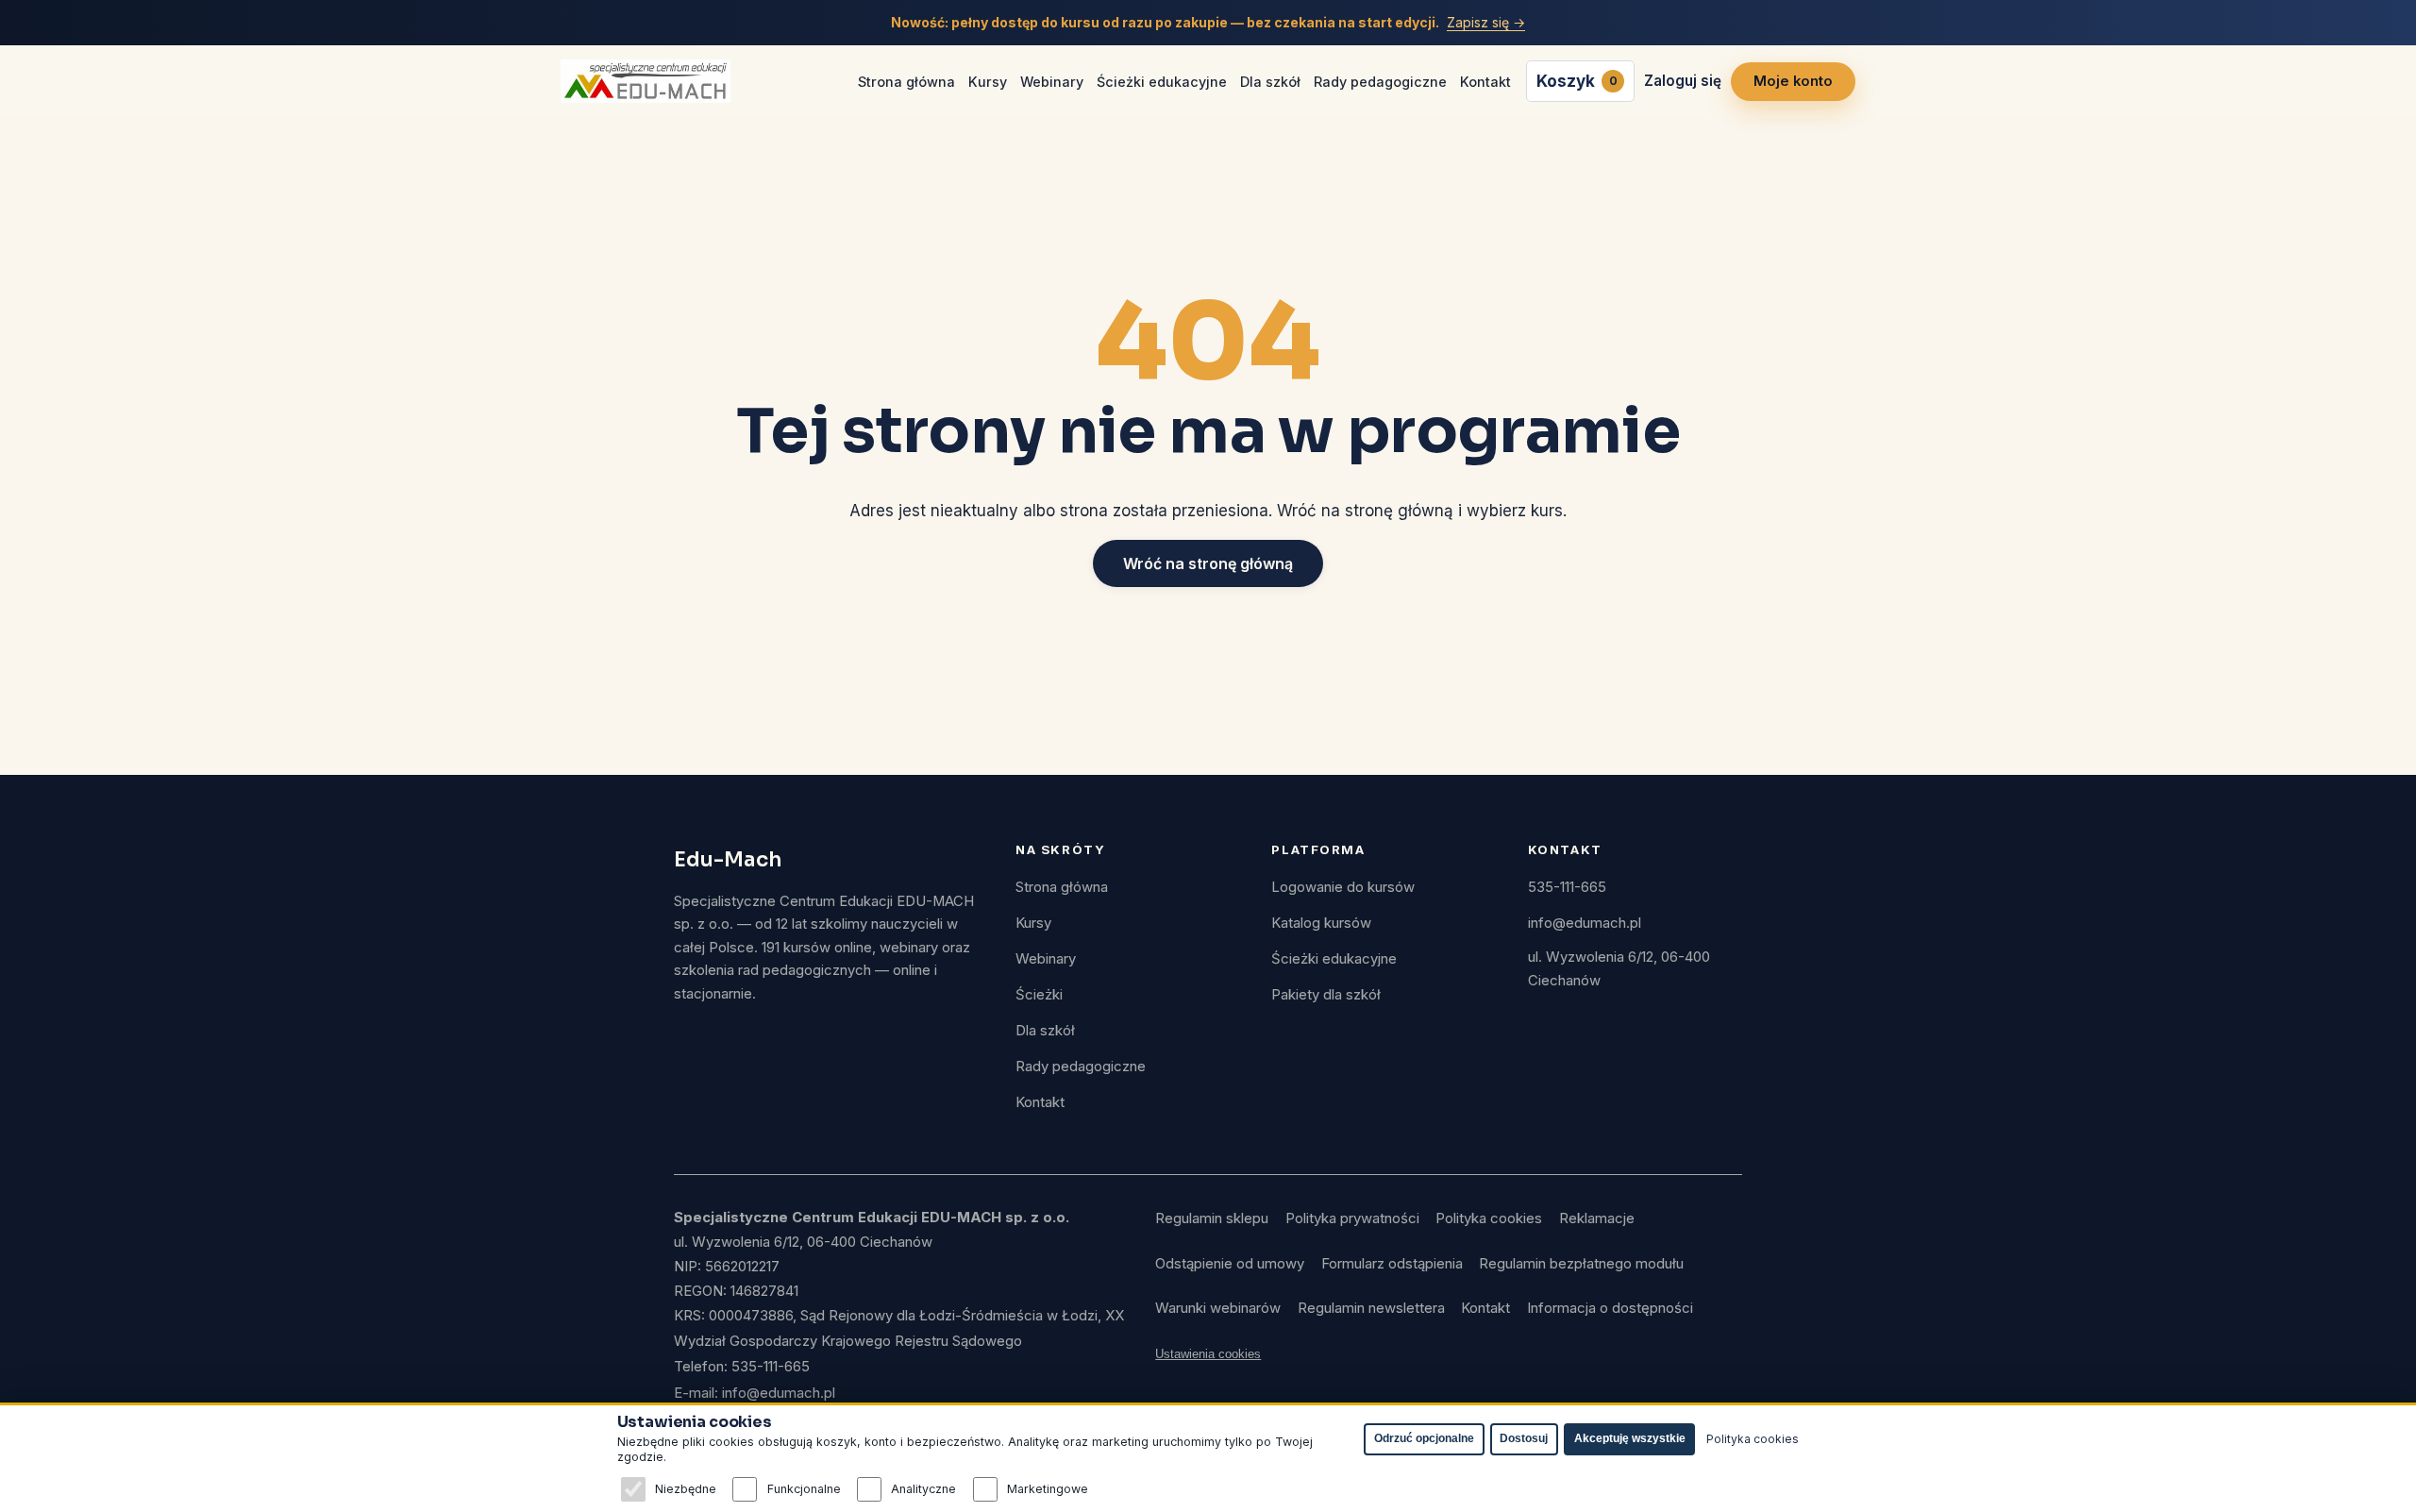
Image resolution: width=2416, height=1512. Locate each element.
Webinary (1052, 82)
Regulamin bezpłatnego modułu (1581, 1264)
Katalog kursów (1321, 923)
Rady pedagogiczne (1380, 82)
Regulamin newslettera (1371, 1308)
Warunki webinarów (1218, 1308)
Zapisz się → (1486, 22)
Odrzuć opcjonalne (1424, 1438)
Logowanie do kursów (1343, 887)
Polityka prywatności (1352, 1218)
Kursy (988, 82)
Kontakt (1485, 82)
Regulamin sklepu (1212, 1218)
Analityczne (923, 1489)
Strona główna (906, 82)
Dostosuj (1524, 1438)
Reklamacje (1597, 1218)
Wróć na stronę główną (1208, 563)
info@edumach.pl (1585, 923)
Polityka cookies (1489, 1218)
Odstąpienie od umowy (1230, 1264)
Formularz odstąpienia (1392, 1264)
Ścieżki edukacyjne (1162, 82)
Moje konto (1793, 81)
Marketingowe (1048, 1489)
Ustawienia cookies (1208, 1354)
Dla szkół (1270, 82)
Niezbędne (686, 1489)
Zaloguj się (1683, 81)
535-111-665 (1567, 887)
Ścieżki (1039, 995)
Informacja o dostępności (1610, 1308)
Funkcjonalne (804, 1489)
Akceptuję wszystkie (1630, 1438)
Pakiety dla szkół (1326, 995)
